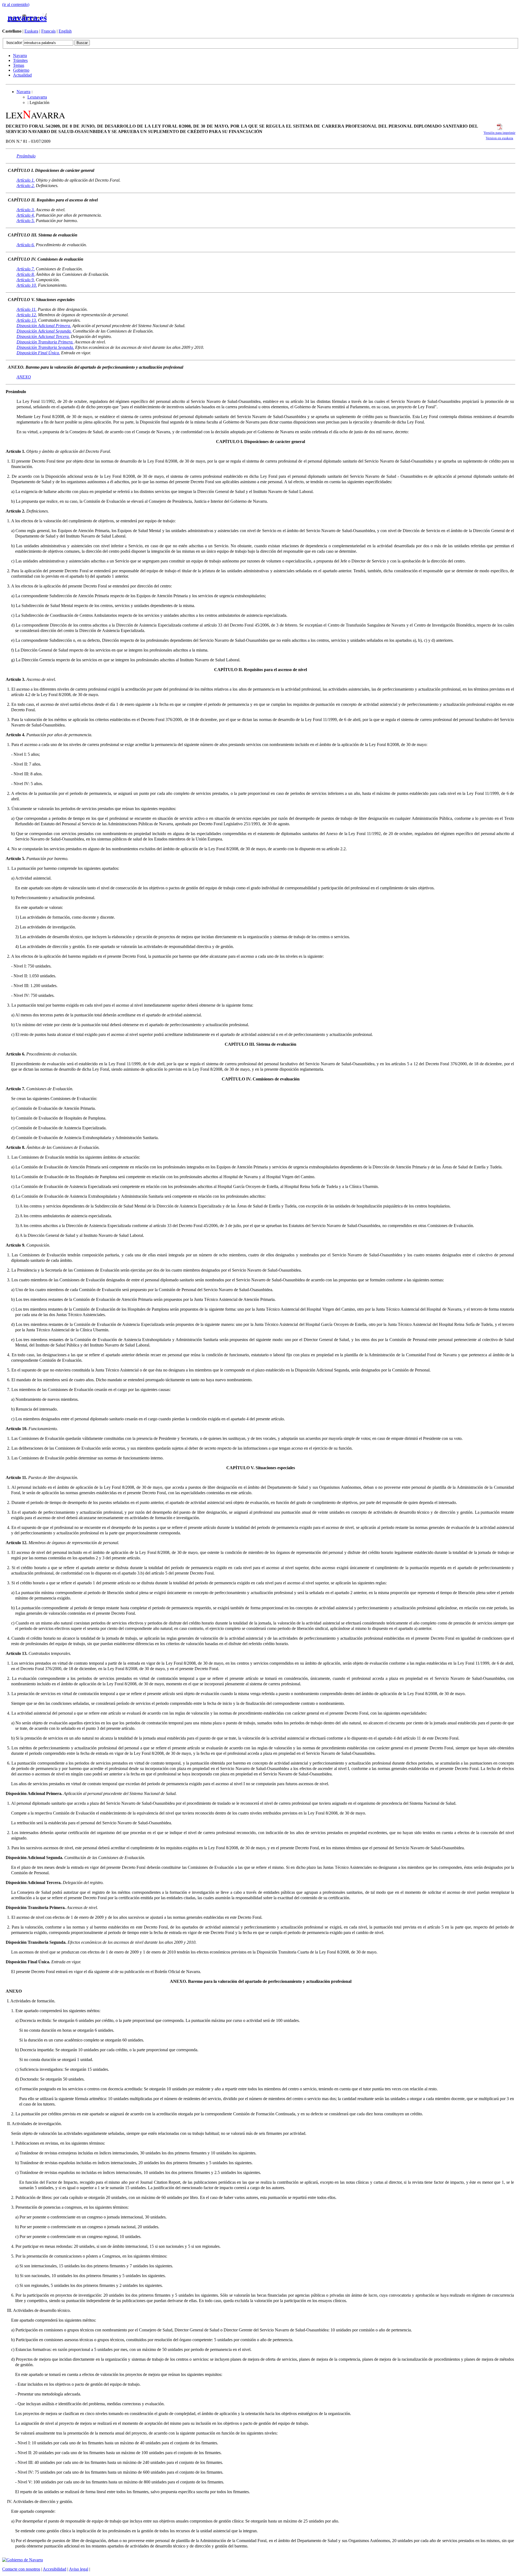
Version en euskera (499, 138)
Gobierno (21, 70)
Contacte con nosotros (21, 2569)
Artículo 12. (27, 315)
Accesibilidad (55, 2569)
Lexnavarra (37, 97)
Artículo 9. (26, 280)
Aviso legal (79, 2569)
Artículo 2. (26, 186)
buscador (15, 42)
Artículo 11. (27, 309)
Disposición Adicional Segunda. (44, 331)
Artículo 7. (26, 269)
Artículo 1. (26, 180)
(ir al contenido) (16, 4)
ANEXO (24, 377)
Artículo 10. (27, 285)
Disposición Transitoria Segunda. (45, 347)
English (65, 31)
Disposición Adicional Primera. (44, 326)
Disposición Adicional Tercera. (43, 336)
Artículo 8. (26, 274)
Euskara (31, 31)
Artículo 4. (26, 215)
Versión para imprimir (499, 133)
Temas (19, 65)
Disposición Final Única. (38, 353)
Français (48, 31)
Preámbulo (26, 156)
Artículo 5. (26, 221)
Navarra (20, 56)
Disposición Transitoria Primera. (45, 342)
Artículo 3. (26, 210)
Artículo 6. (26, 245)
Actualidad (22, 75)
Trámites (20, 60)
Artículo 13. (27, 320)
